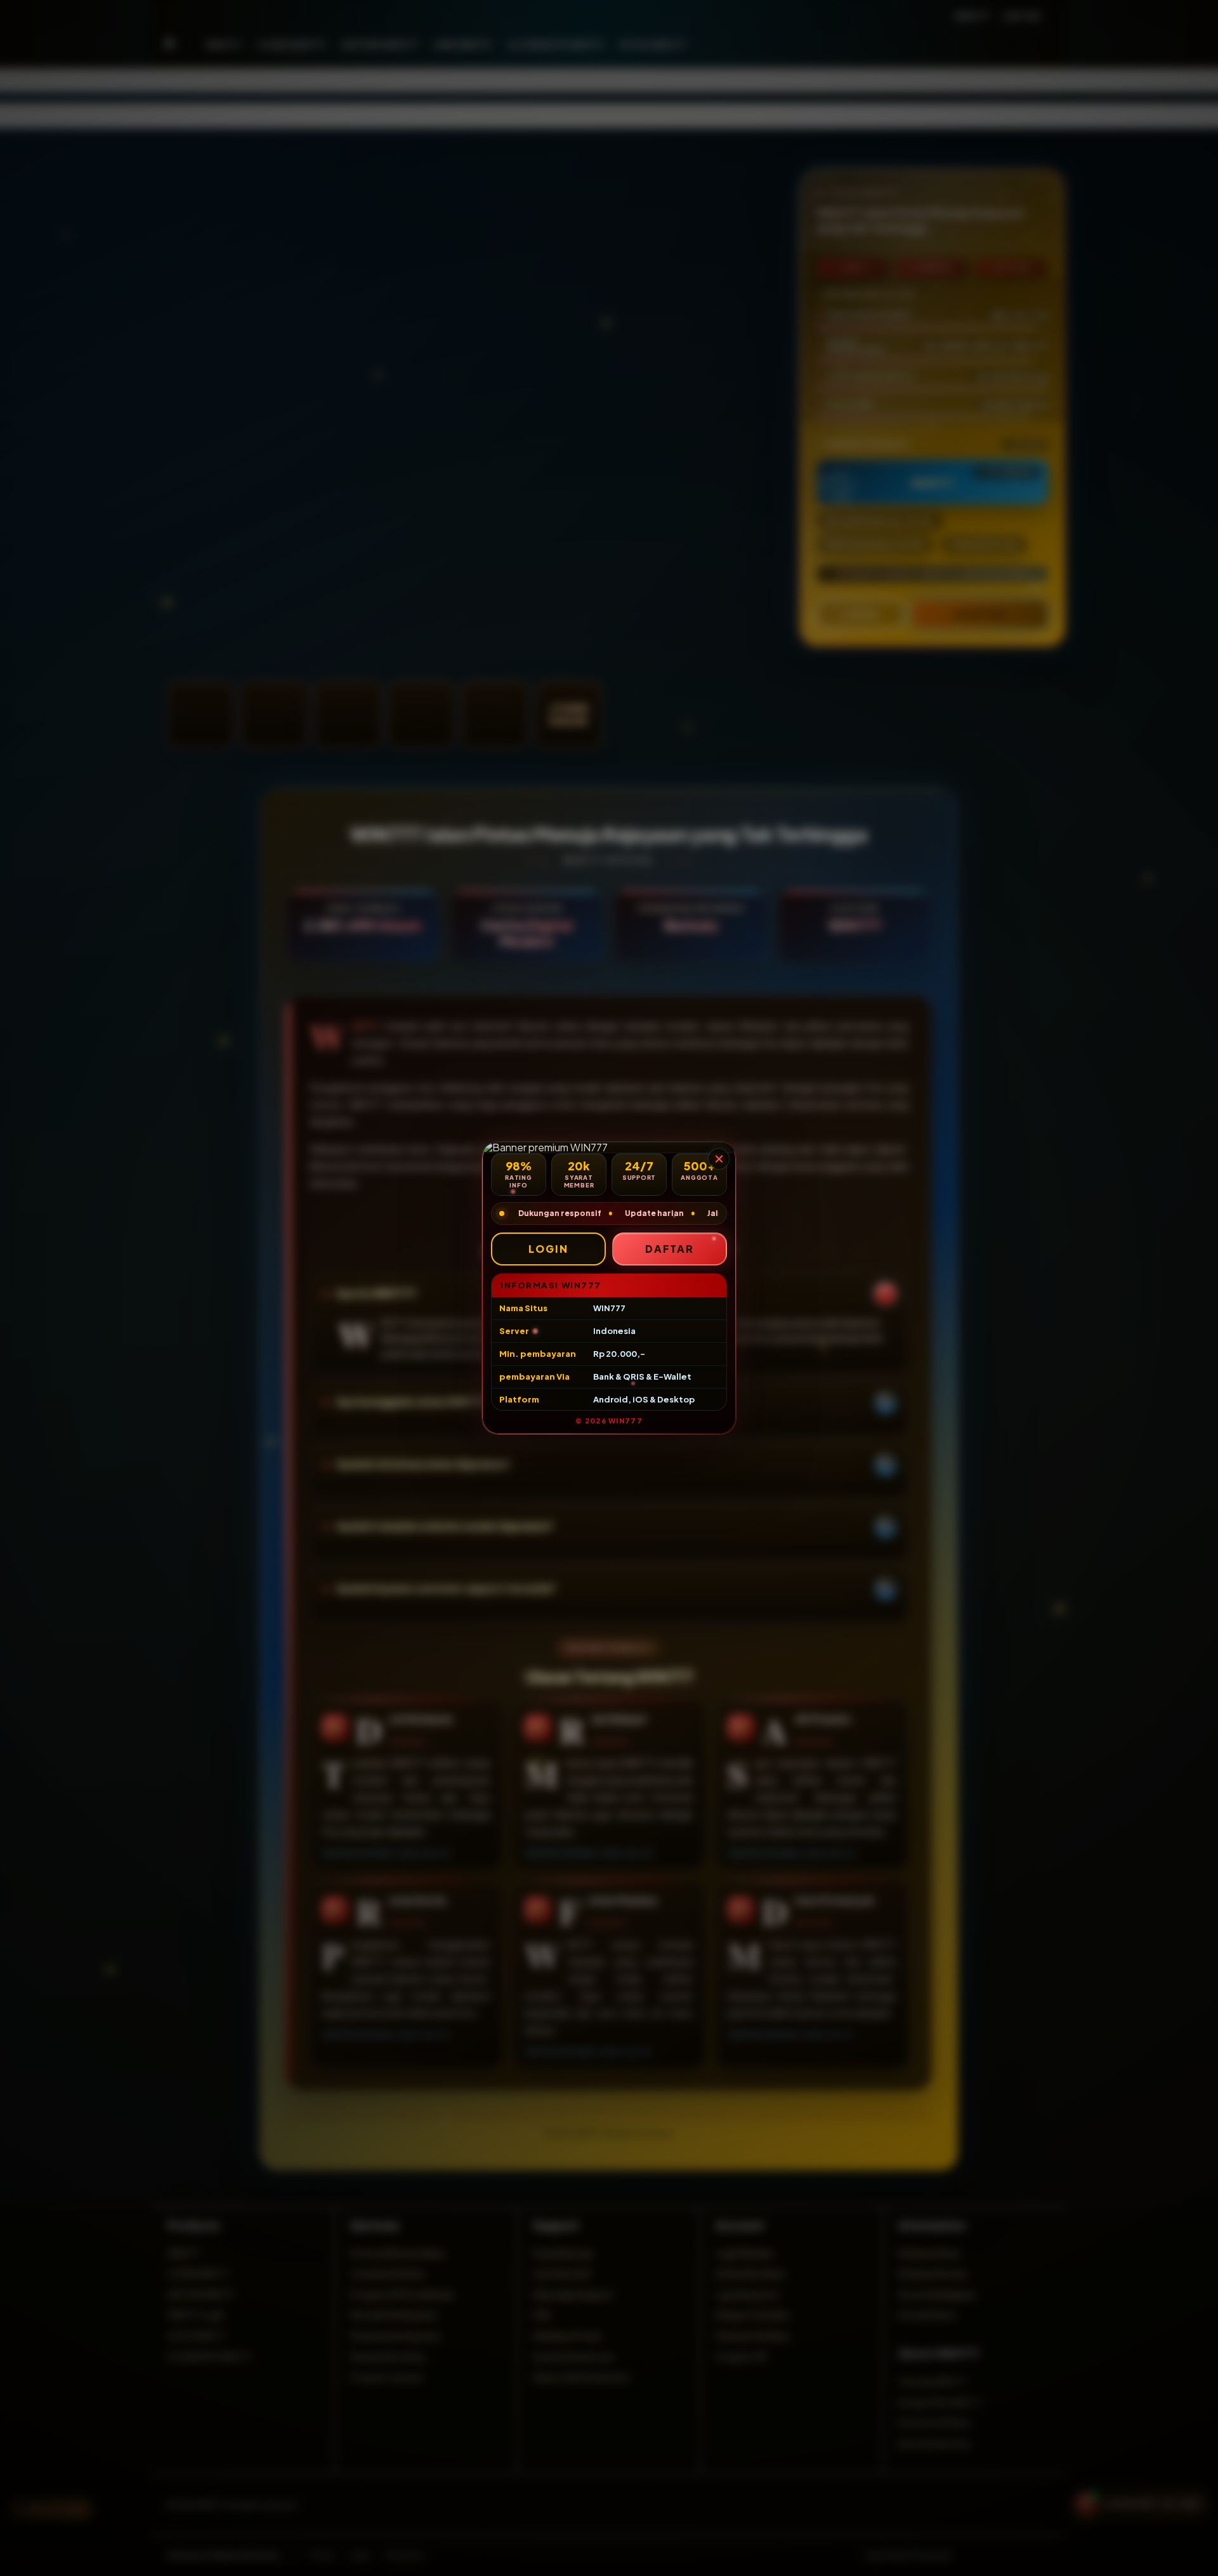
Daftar (670, 1249)
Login (548, 1249)
